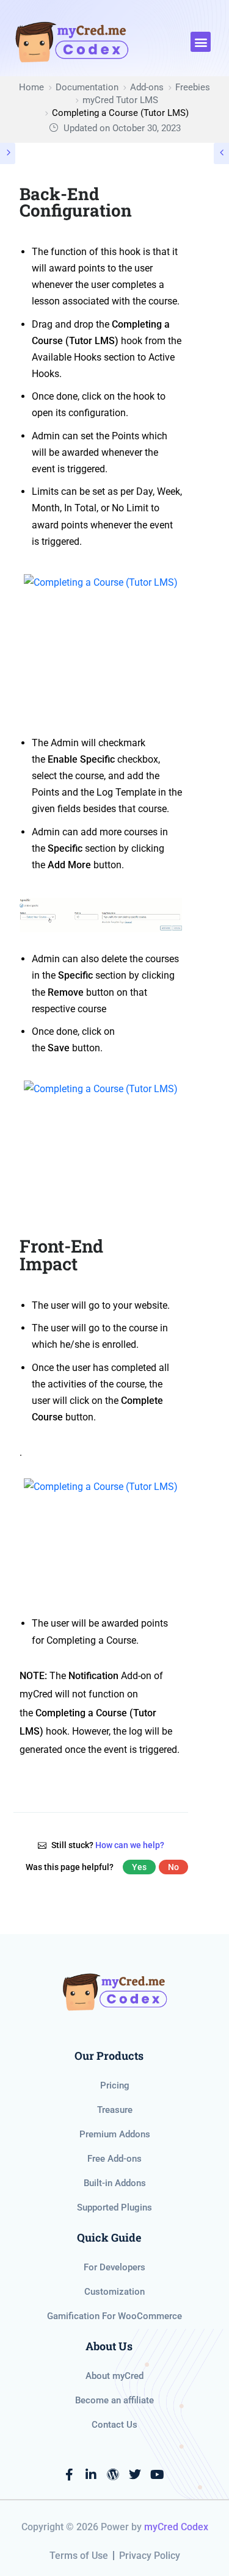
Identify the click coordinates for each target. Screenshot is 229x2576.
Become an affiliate (114, 2400)
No (173, 1867)
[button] (201, 42)
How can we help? (130, 1845)
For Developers (114, 2267)
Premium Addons (115, 2134)
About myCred (114, 2376)
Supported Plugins (114, 2207)
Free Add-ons (114, 2159)
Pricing (115, 2085)
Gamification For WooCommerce (114, 2316)
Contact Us (114, 2425)
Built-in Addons (115, 2183)
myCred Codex (176, 2527)
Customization (114, 2292)
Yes (139, 1867)
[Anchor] (173, 1255)
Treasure (115, 2110)
